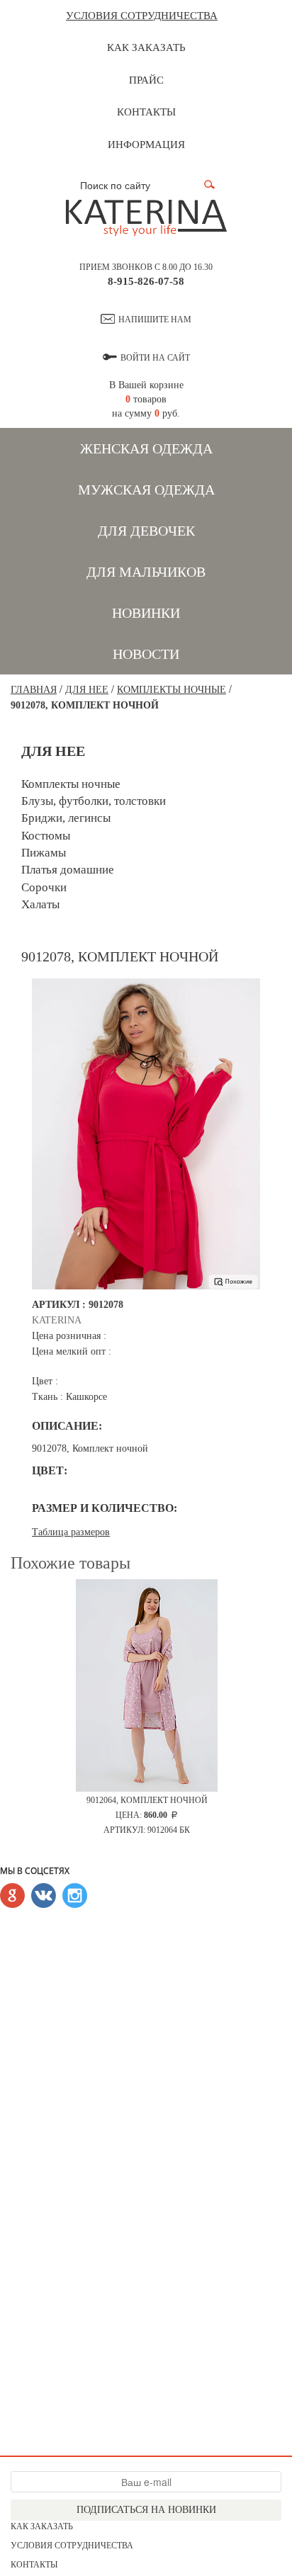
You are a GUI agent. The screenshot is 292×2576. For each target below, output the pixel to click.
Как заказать (146, 47)
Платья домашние (68, 870)
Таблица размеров (71, 1532)
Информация (146, 145)
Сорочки (44, 887)
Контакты (146, 112)
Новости (146, 654)
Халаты (40, 904)
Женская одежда (146, 448)
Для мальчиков (146, 572)
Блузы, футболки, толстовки (94, 801)
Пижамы (44, 853)
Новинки (146, 613)
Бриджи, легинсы (66, 818)
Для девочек (146, 531)
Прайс (146, 80)
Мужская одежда (146, 490)
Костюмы (46, 836)
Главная (34, 690)
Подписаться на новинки (146, 2510)
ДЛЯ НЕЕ (87, 690)
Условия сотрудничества (142, 16)
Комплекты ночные (172, 690)
